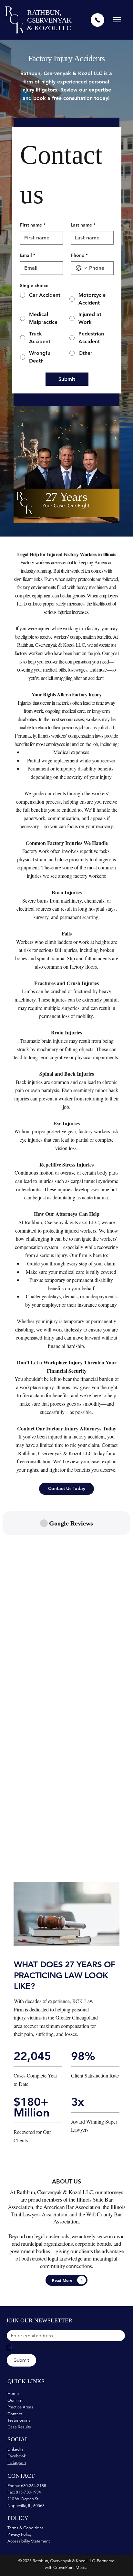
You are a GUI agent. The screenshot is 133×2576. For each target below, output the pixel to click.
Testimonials (19, 2420)
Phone (79, 255)
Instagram (17, 2462)
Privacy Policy (20, 2534)
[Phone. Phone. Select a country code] (81, 268)
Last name (83, 225)
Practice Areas (20, 2407)
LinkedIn (15, 2449)
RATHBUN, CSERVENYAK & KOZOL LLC (49, 20)
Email (28, 255)
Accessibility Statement (29, 2541)
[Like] (97, 20)
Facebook (17, 2456)
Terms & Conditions (26, 2528)
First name (33, 225)
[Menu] (117, 20)
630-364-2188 (34, 2486)
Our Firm (15, 2400)
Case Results (19, 2427)
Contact (15, 2414)
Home (13, 2393)
